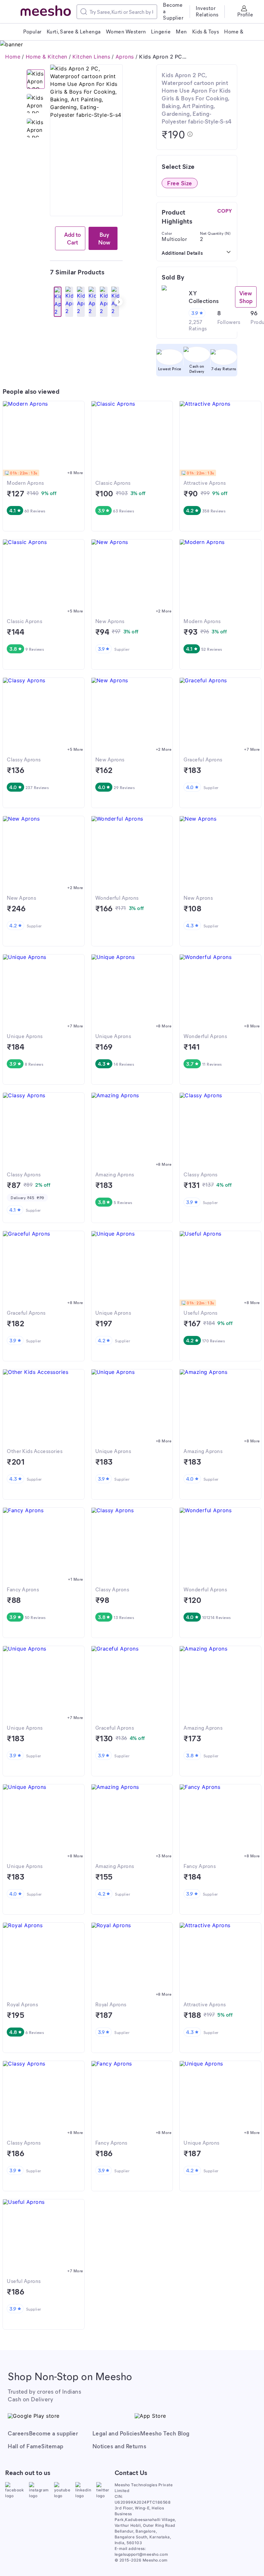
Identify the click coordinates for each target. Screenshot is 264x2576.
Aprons (125, 57)
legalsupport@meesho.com (141, 2554)
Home (13, 57)
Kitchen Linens (91, 57)
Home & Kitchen (47, 57)
